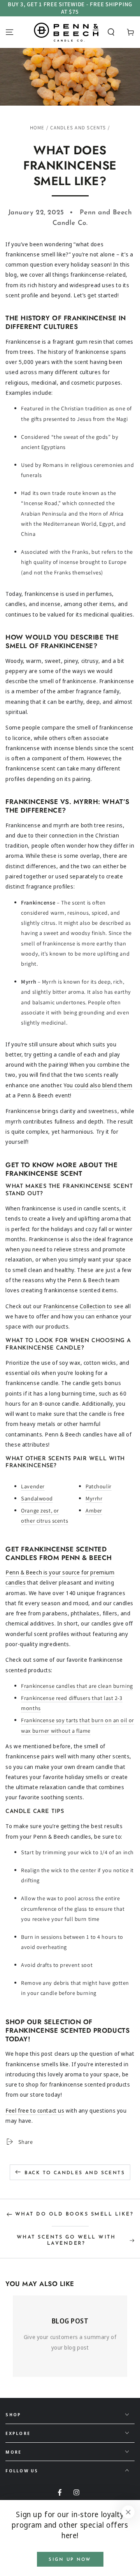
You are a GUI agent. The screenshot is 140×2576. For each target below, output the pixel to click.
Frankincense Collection (74, 1306)
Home (37, 128)
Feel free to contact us (35, 2110)
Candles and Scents (78, 128)
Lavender (33, 1486)
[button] (111, 32)
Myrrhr (94, 1498)
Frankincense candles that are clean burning (77, 1686)
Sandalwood (37, 1498)
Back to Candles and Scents (75, 2173)
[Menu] (10, 32)
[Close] (128, 2512)
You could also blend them (98, 1085)
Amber (94, 1510)
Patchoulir (99, 1486)
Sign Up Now (70, 2560)
